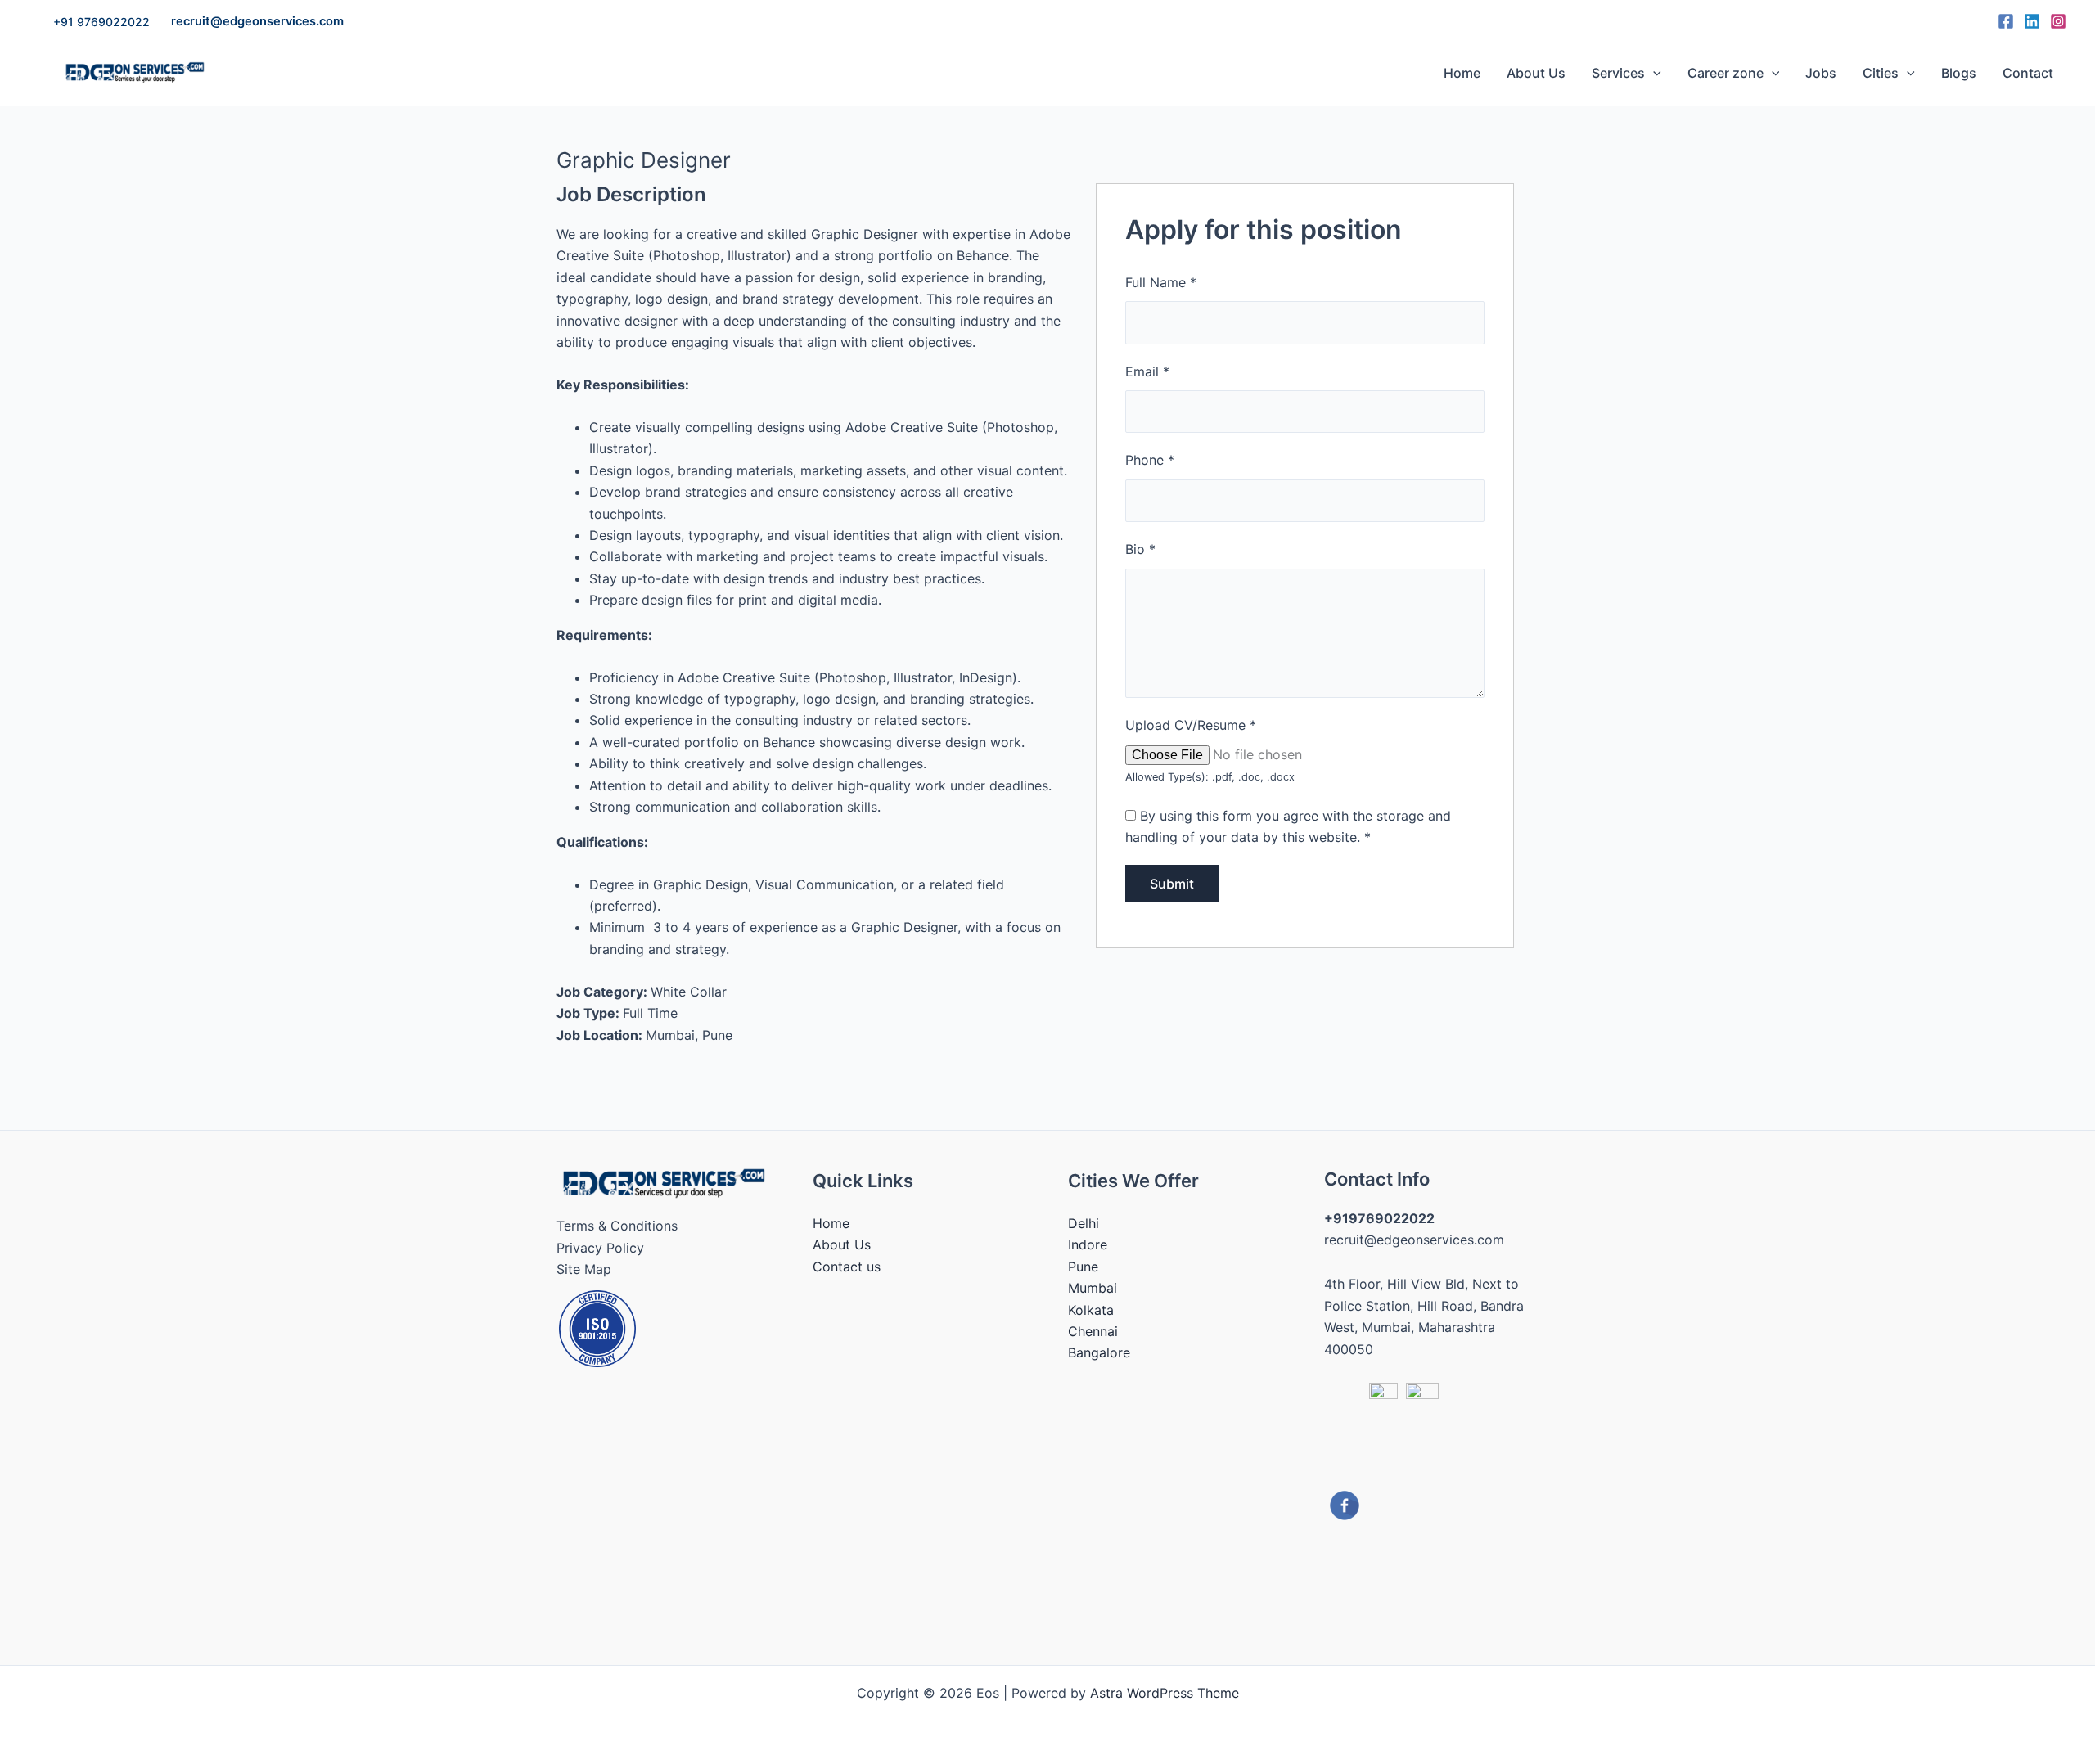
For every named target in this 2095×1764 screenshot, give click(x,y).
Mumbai (1093, 1288)
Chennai (1093, 1331)
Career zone (1726, 73)
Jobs (1821, 73)
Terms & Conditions (617, 1226)
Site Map (584, 1269)
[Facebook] (2006, 21)
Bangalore (1099, 1352)
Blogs (1959, 73)
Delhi (1084, 1223)
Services (1618, 73)
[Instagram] (2058, 21)
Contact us (847, 1267)
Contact (2028, 73)
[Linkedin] (2032, 21)
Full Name (1161, 282)
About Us (1536, 73)
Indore (1088, 1244)
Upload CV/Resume (1191, 725)
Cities (1881, 73)
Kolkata (1091, 1310)
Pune (1083, 1267)
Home (1462, 73)
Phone (1150, 460)
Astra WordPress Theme (1165, 1693)
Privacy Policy (600, 1248)
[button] (101, 22)
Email (1147, 371)
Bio (1140, 549)
